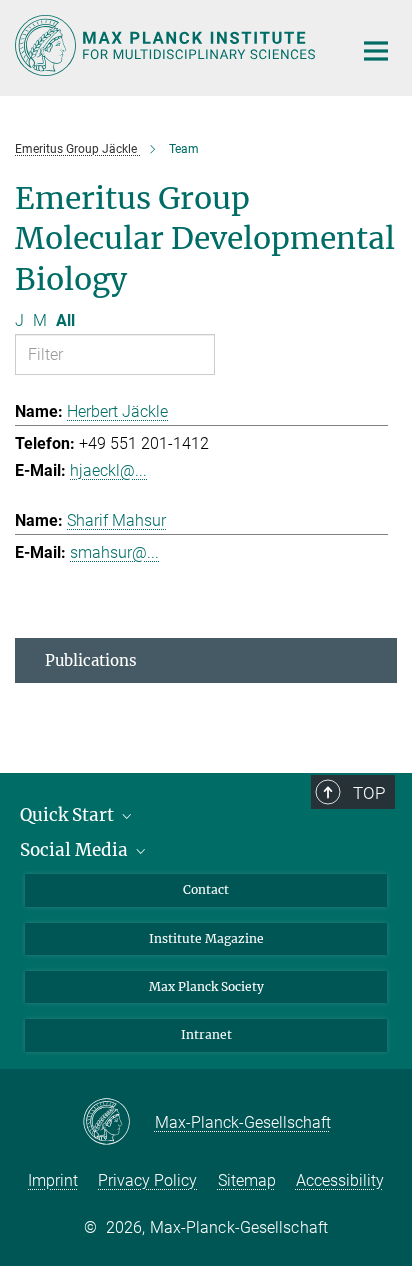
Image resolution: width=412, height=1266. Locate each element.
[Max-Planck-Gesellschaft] (118, 1123)
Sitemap (247, 1180)
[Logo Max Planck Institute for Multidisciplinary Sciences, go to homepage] (168, 45)
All (65, 320)
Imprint (53, 1180)
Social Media (76, 850)
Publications (91, 660)
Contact (206, 889)
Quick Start (69, 815)
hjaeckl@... (108, 470)
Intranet (206, 1034)
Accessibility (340, 1180)
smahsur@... (114, 552)
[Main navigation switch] (376, 51)
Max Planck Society (206, 986)
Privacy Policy (147, 1180)
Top (369, 793)
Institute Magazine (206, 938)
